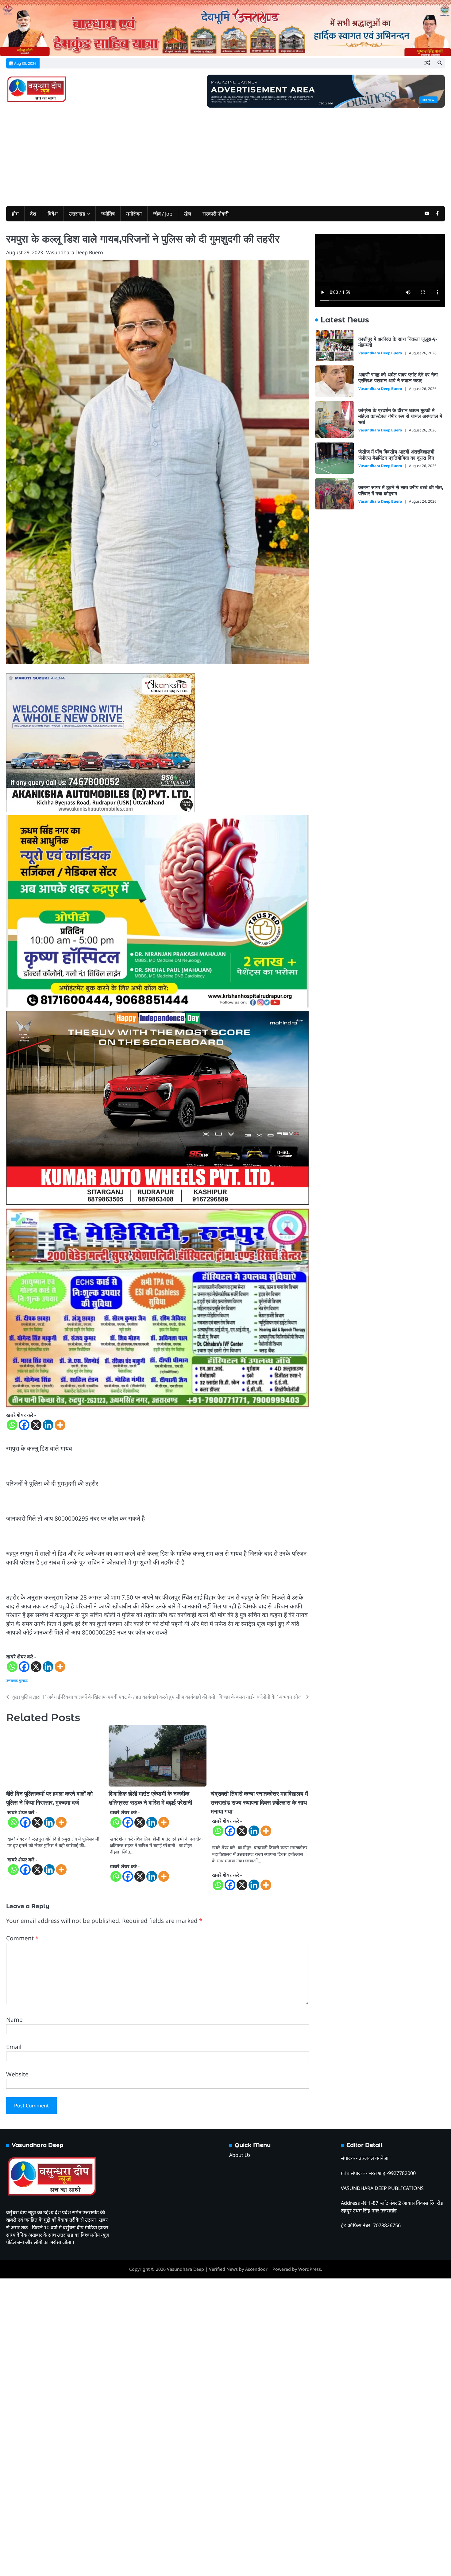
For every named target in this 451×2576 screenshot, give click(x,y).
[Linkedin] (48, 1439)
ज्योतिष (108, 214)
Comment (22, 2236)
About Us (240, 2453)
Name (14, 2317)
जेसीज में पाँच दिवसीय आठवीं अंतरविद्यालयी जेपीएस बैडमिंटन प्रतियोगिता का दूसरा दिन (399, 452)
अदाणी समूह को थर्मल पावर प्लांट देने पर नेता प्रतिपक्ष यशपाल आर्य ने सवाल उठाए (401, 375)
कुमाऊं (23, 1694)
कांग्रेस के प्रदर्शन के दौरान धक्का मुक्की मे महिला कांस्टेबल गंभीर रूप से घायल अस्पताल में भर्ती (401, 414)
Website (17, 2372)
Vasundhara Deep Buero (75, 252)
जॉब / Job (163, 214)
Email (14, 2344)
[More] (60, 1439)
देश (33, 214)
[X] (36, 1439)
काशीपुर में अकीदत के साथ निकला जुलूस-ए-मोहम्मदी (401, 339)
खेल (187, 214)
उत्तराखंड (77, 214)
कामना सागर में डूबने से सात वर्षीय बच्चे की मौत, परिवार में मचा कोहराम (399, 488)
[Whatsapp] (12, 1439)
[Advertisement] (225, 154)
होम (15, 214)
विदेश (53, 214)
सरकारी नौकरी (216, 214)
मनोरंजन (134, 214)
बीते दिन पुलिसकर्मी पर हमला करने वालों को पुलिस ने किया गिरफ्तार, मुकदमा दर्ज (87, 1808)
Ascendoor (256, 2567)
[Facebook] (24, 1439)
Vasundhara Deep (185, 2567)
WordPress (310, 2567)
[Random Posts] (427, 63)
